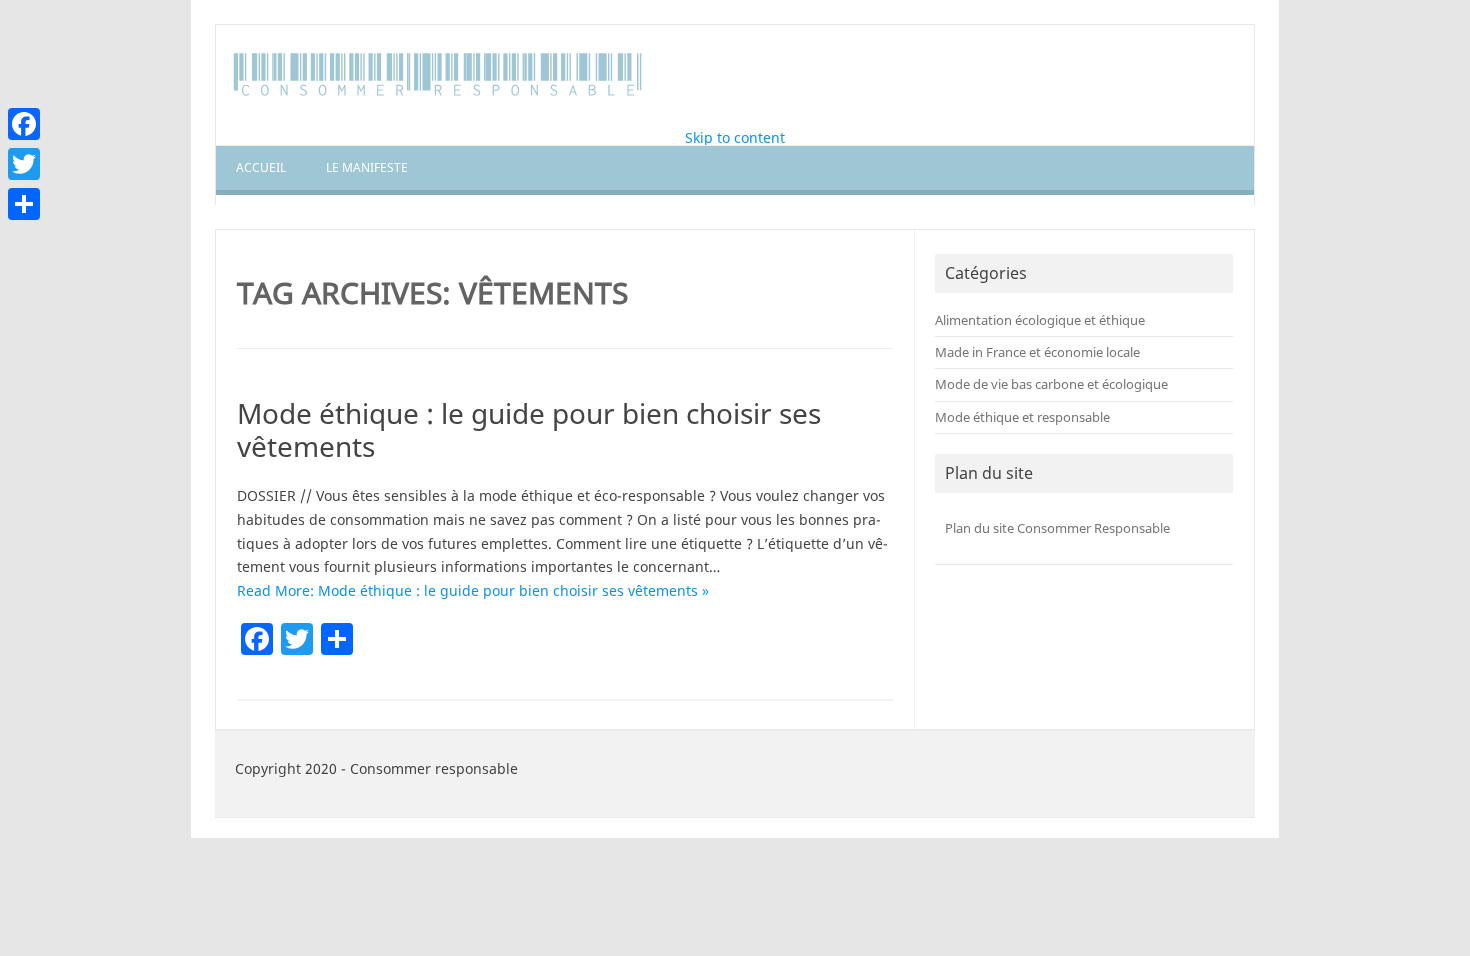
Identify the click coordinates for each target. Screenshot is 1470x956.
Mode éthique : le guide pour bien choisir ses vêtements (529, 430)
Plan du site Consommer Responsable (1057, 528)
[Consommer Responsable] (439, 96)
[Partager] (24, 204)
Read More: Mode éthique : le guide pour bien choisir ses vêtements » (473, 590)
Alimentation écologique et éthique (1040, 320)
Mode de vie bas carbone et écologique (1051, 384)
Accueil (261, 167)
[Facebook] (24, 124)
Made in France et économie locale (1037, 352)
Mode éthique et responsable (1022, 417)
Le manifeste (367, 167)
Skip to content (735, 137)
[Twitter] (24, 164)
